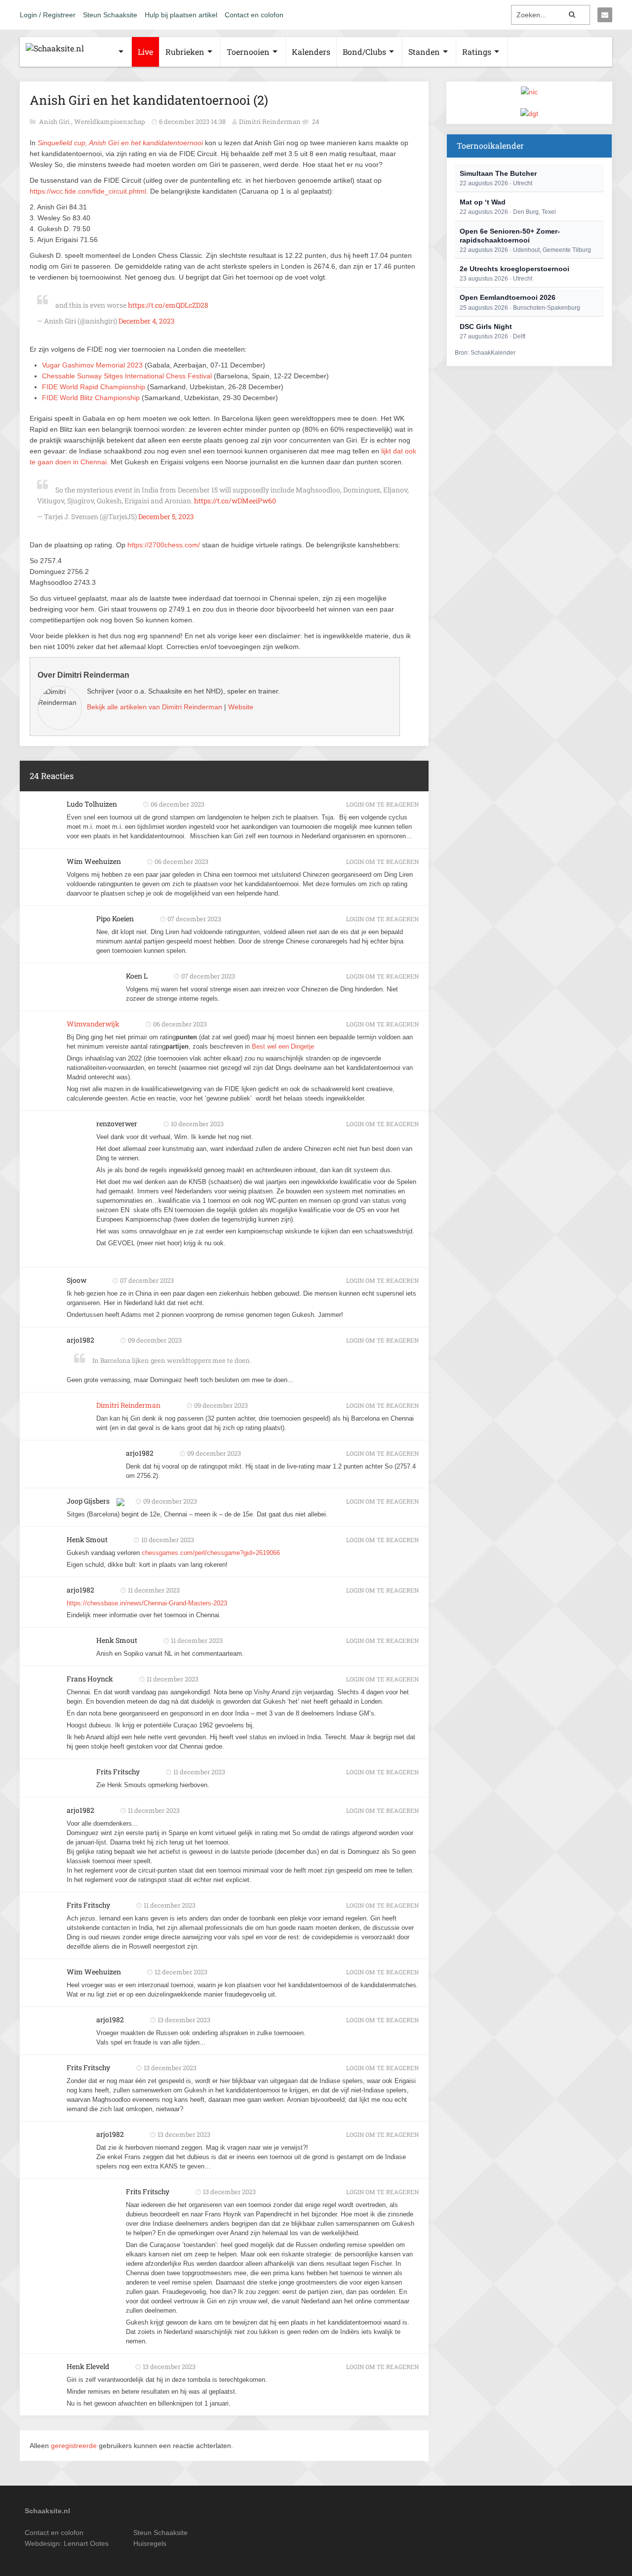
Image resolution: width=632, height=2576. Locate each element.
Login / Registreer (48, 15)
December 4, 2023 (147, 321)
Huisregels (150, 2543)
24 (316, 122)
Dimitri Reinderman (270, 122)
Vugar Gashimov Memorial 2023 (92, 365)
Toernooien (248, 52)
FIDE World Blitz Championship (91, 398)
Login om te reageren (382, 804)
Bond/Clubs (364, 52)
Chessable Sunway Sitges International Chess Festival (127, 376)
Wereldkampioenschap (110, 122)
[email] (605, 15)
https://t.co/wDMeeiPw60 (235, 501)
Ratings (477, 52)
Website (241, 707)
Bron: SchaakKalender (485, 353)
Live (145, 52)
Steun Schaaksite (110, 15)
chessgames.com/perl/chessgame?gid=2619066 (211, 1553)
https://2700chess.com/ (164, 545)
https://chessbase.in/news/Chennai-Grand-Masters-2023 (147, 1603)
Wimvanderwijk (93, 1024)
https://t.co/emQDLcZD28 (168, 305)
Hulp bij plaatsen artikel (181, 15)
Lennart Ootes (86, 2543)
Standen (424, 52)
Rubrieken (185, 52)
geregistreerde (75, 2446)
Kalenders (311, 52)
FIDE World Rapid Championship (94, 387)
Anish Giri (55, 122)
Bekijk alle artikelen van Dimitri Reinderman (155, 707)
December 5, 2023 (166, 516)
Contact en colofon (254, 15)
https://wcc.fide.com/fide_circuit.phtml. (89, 191)
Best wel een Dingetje (283, 1046)
